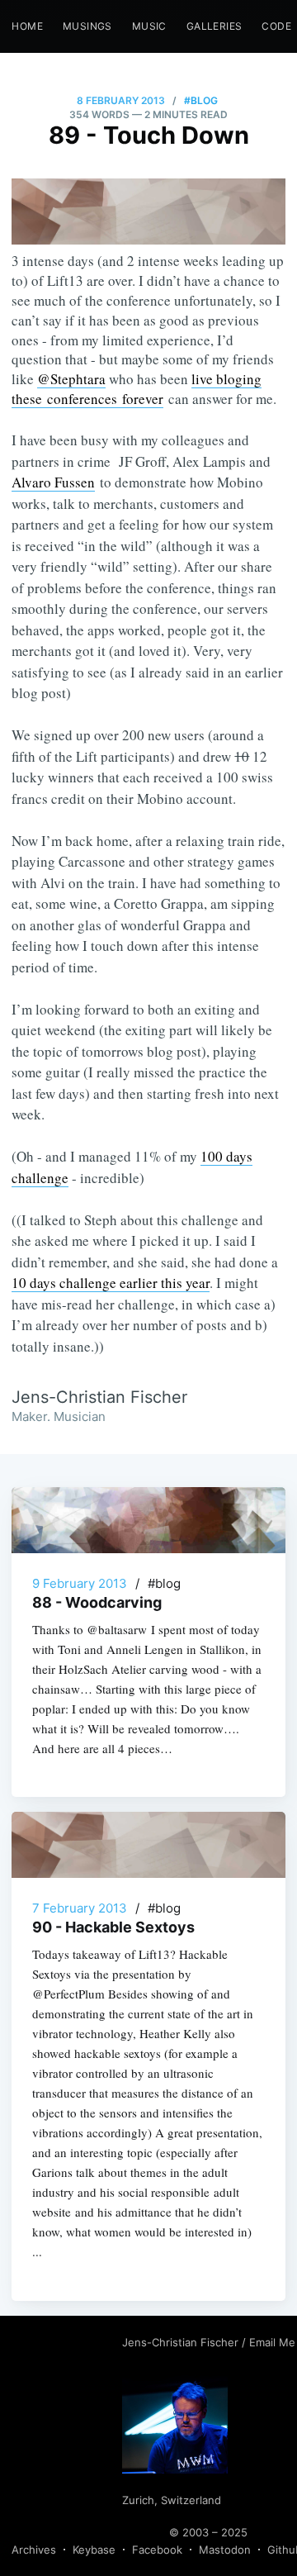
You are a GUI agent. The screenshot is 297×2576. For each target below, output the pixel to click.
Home (27, 26)
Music (149, 26)
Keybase (94, 2550)
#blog (201, 100)
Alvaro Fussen (53, 482)
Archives (34, 2550)
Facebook (157, 2550)
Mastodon (225, 2550)
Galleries (214, 26)
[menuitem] (27, 26)
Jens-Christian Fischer (182, 2342)
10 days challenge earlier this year (111, 1283)
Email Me (272, 2342)
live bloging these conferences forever (137, 389)
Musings (87, 26)
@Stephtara (71, 379)
